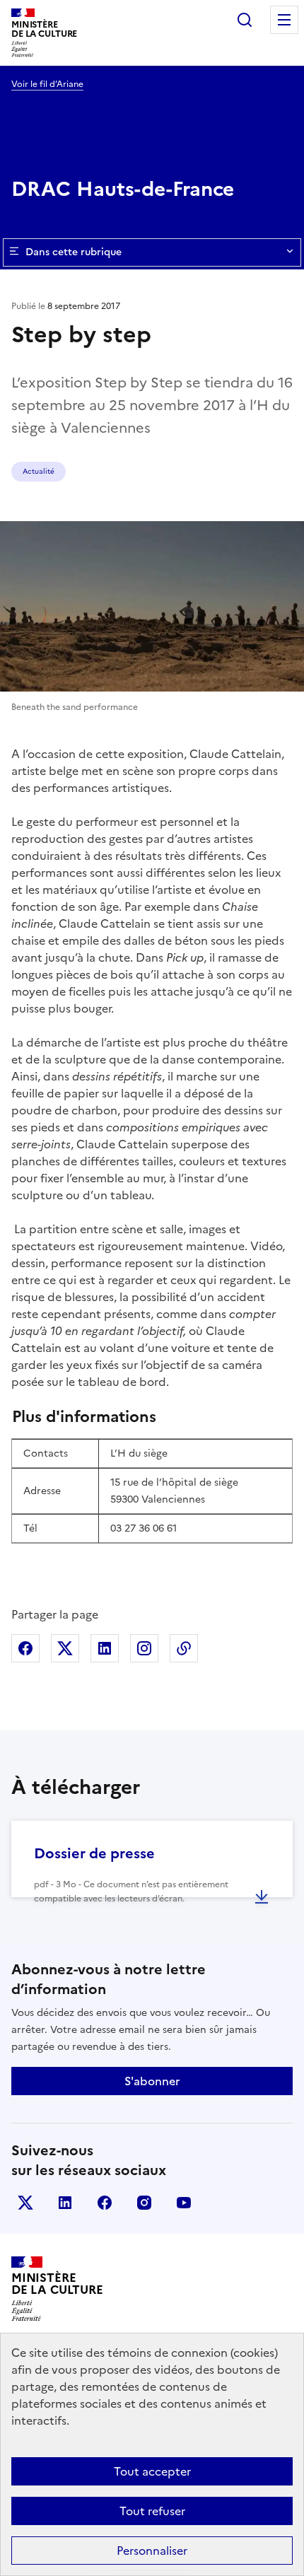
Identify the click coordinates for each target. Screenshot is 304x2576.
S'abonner (152, 2081)
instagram (144, 2203)
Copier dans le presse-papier (184, 1648)
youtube (184, 2203)
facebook (105, 2203)
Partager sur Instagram (144, 1648)
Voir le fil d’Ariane (47, 84)
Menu (284, 20)
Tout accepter (152, 2471)
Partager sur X (65, 1648)
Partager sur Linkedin (105, 1648)
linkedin (65, 2203)
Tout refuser (152, 2511)
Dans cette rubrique (74, 252)
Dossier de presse (94, 1853)
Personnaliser (152, 2551)
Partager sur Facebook (25, 1648)
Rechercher (245, 20)
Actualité (39, 471)
